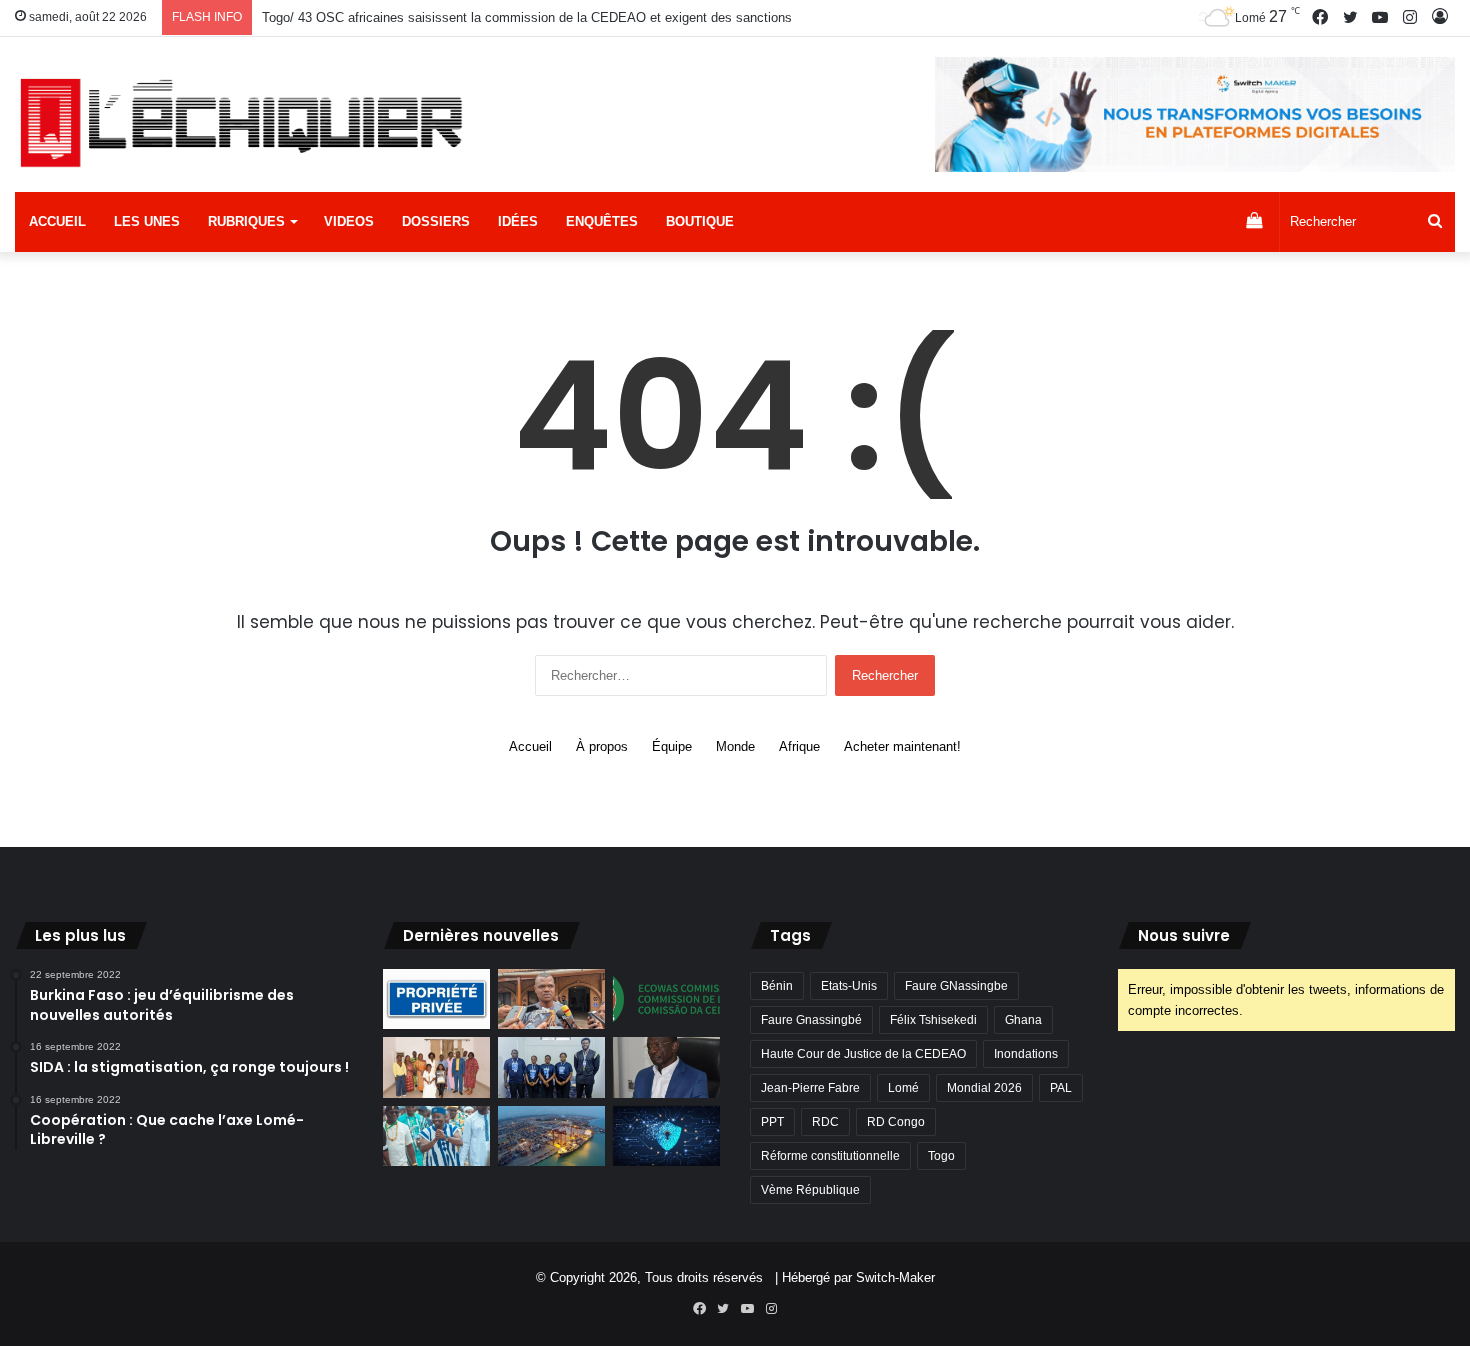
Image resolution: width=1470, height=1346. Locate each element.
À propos (602, 746)
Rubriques (246, 221)
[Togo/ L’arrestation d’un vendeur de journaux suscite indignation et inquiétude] (551, 999)
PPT (772, 1122)
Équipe (672, 746)
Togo (941, 1156)
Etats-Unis (849, 986)
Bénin (777, 986)
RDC (825, 1122)
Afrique (799, 746)
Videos (349, 221)
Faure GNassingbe (956, 986)
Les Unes (147, 221)
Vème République (810, 1190)
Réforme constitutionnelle (830, 1156)
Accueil (57, 221)
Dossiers (436, 221)
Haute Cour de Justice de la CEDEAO (863, 1054)
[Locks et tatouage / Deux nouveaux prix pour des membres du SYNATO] (436, 1067)
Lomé (903, 1088)
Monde (735, 746)
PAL (1061, 1088)
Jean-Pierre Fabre (810, 1088)
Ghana (1023, 1020)
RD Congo (896, 1122)
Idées (518, 221)
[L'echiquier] (245, 121)
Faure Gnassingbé (811, 1020)
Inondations (1026, 1054)
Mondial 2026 (984, 1088)
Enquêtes (602, 221)
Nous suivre (1184, 935)
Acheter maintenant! (902, 746)
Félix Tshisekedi (933, 1020)
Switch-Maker (895, 1277)
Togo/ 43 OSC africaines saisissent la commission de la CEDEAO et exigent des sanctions (527, 17)
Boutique (700, 221)
